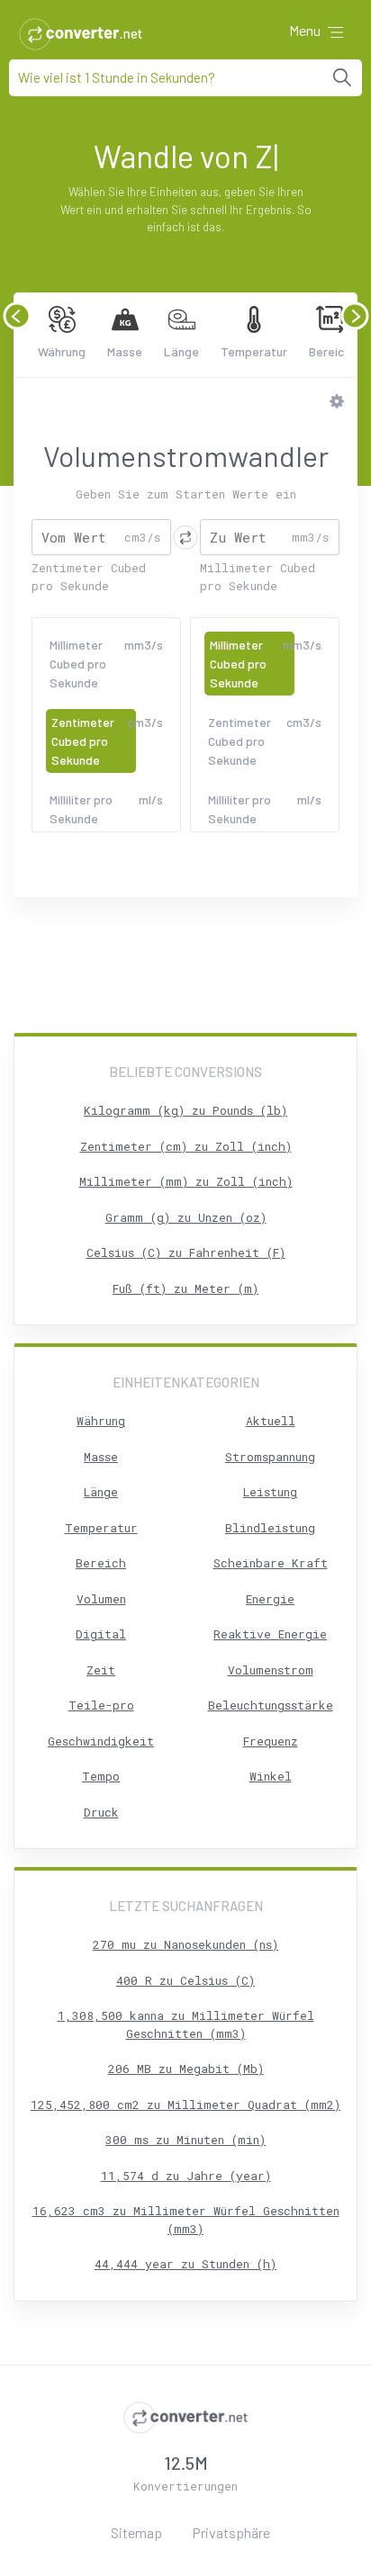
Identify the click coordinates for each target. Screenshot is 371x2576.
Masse (125, 351)
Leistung (270, 1492)
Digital (101, 1634)
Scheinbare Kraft (271, 1563)
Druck (101, 1812)
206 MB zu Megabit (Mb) (186, 2069)
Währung (62, 351)
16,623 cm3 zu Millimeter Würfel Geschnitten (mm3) (186, 2220)
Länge (181, 351)
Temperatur (254, 351)
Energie (270, 1599)
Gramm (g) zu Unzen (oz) (186, 1217)
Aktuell (271, 1421)
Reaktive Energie (270, 1634)
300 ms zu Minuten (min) (185, 2140)
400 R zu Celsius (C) (185, 1980)
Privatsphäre (231, 2532)
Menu (306, 30)
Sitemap (136, 2532)
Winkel (271, 1776)
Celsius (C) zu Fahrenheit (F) (186, 1252)
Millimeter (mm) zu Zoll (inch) (186, 1181)
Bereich (330, 351)
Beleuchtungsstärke (271, 1705)
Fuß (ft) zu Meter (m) (185, 1288)
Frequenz (271, 1741)
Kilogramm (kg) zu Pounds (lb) (185, 1110)
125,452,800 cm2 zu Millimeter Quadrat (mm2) (185, 2105)
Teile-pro (101, 1705)
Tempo (101, 1776)
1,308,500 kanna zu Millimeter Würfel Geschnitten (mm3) (186, 2024)
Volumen (101, 1599)
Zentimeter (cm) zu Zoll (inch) (186, 1146)
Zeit (101, 1670)
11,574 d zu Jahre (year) (186, 2176)
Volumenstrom (271, 1670)
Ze (264, 156)
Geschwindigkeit (101, 1741)
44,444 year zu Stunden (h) (185, 2264)
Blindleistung (270, 1528)
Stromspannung (270, 1457)
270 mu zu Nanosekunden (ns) (185, 1944)
